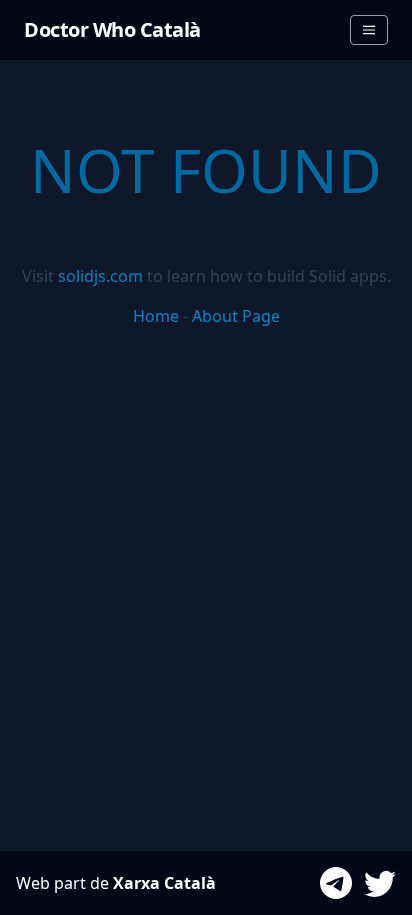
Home (156, 316)
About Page (236, 316)
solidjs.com (100, 276)
